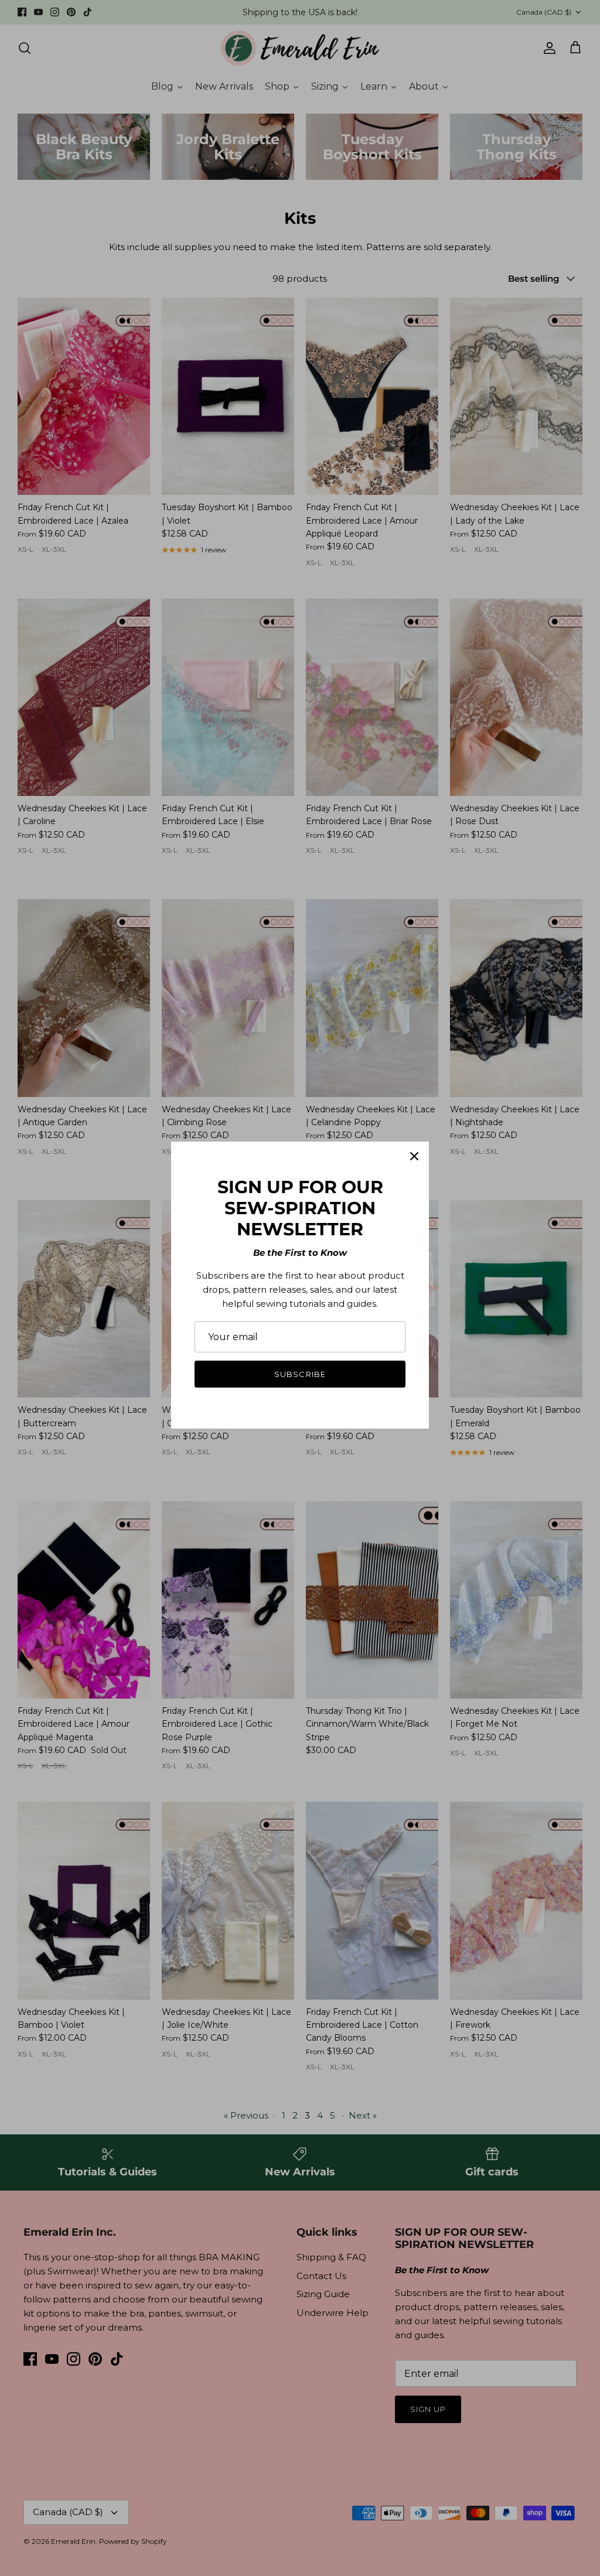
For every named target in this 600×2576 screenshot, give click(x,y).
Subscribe (300, 1374)
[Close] (414, 1156)
